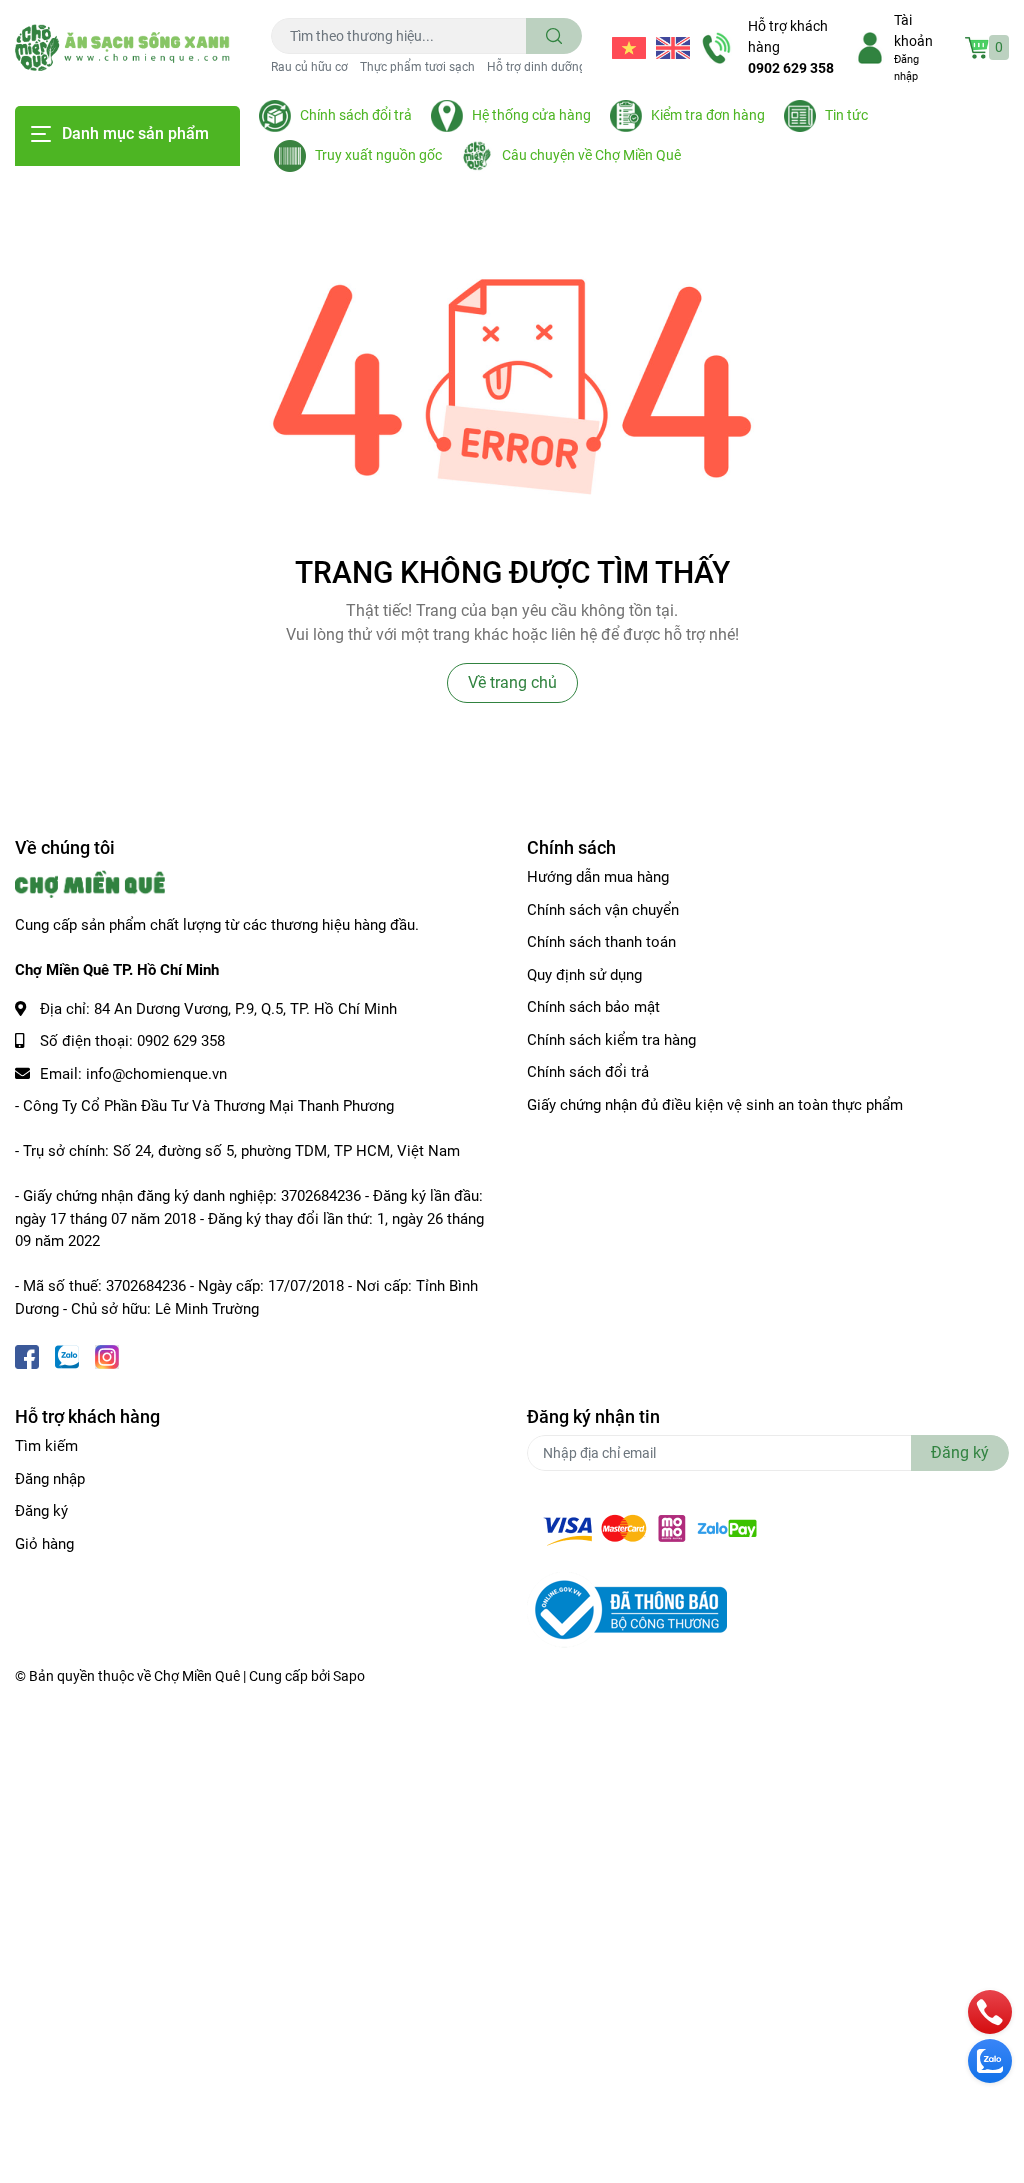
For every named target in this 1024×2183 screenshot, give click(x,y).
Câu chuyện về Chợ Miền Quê (591, 155)
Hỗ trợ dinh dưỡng (536, 67)
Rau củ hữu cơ (309, 67)
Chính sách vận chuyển (603, 910)
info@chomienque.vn (156, 1074)
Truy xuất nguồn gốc (378, 155)
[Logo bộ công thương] (627, 1609)
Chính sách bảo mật (593, 1007)
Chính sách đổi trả (356, 115)
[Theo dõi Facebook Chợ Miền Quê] (27, 1354)
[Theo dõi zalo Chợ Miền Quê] (67, 1354)
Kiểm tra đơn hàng (708, 115)
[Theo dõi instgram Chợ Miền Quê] (107, 1354)
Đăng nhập (50, 1479)
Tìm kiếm (46, 1446)
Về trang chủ (512, 682)
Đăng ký (41, 1511)
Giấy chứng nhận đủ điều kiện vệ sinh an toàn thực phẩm (715, 1105)
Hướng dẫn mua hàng (598, 877)
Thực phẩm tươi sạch (417, 67)
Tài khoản (913, 30)
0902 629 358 (791, 68)
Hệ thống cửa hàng (531, 115)
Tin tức (846, 115)
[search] (554, 36)
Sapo (349, 1676)
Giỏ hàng (44, 1544)
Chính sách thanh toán (601, 942)
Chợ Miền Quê (197, 1676)
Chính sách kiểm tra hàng (611, 1040)
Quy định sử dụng (584, 975)
